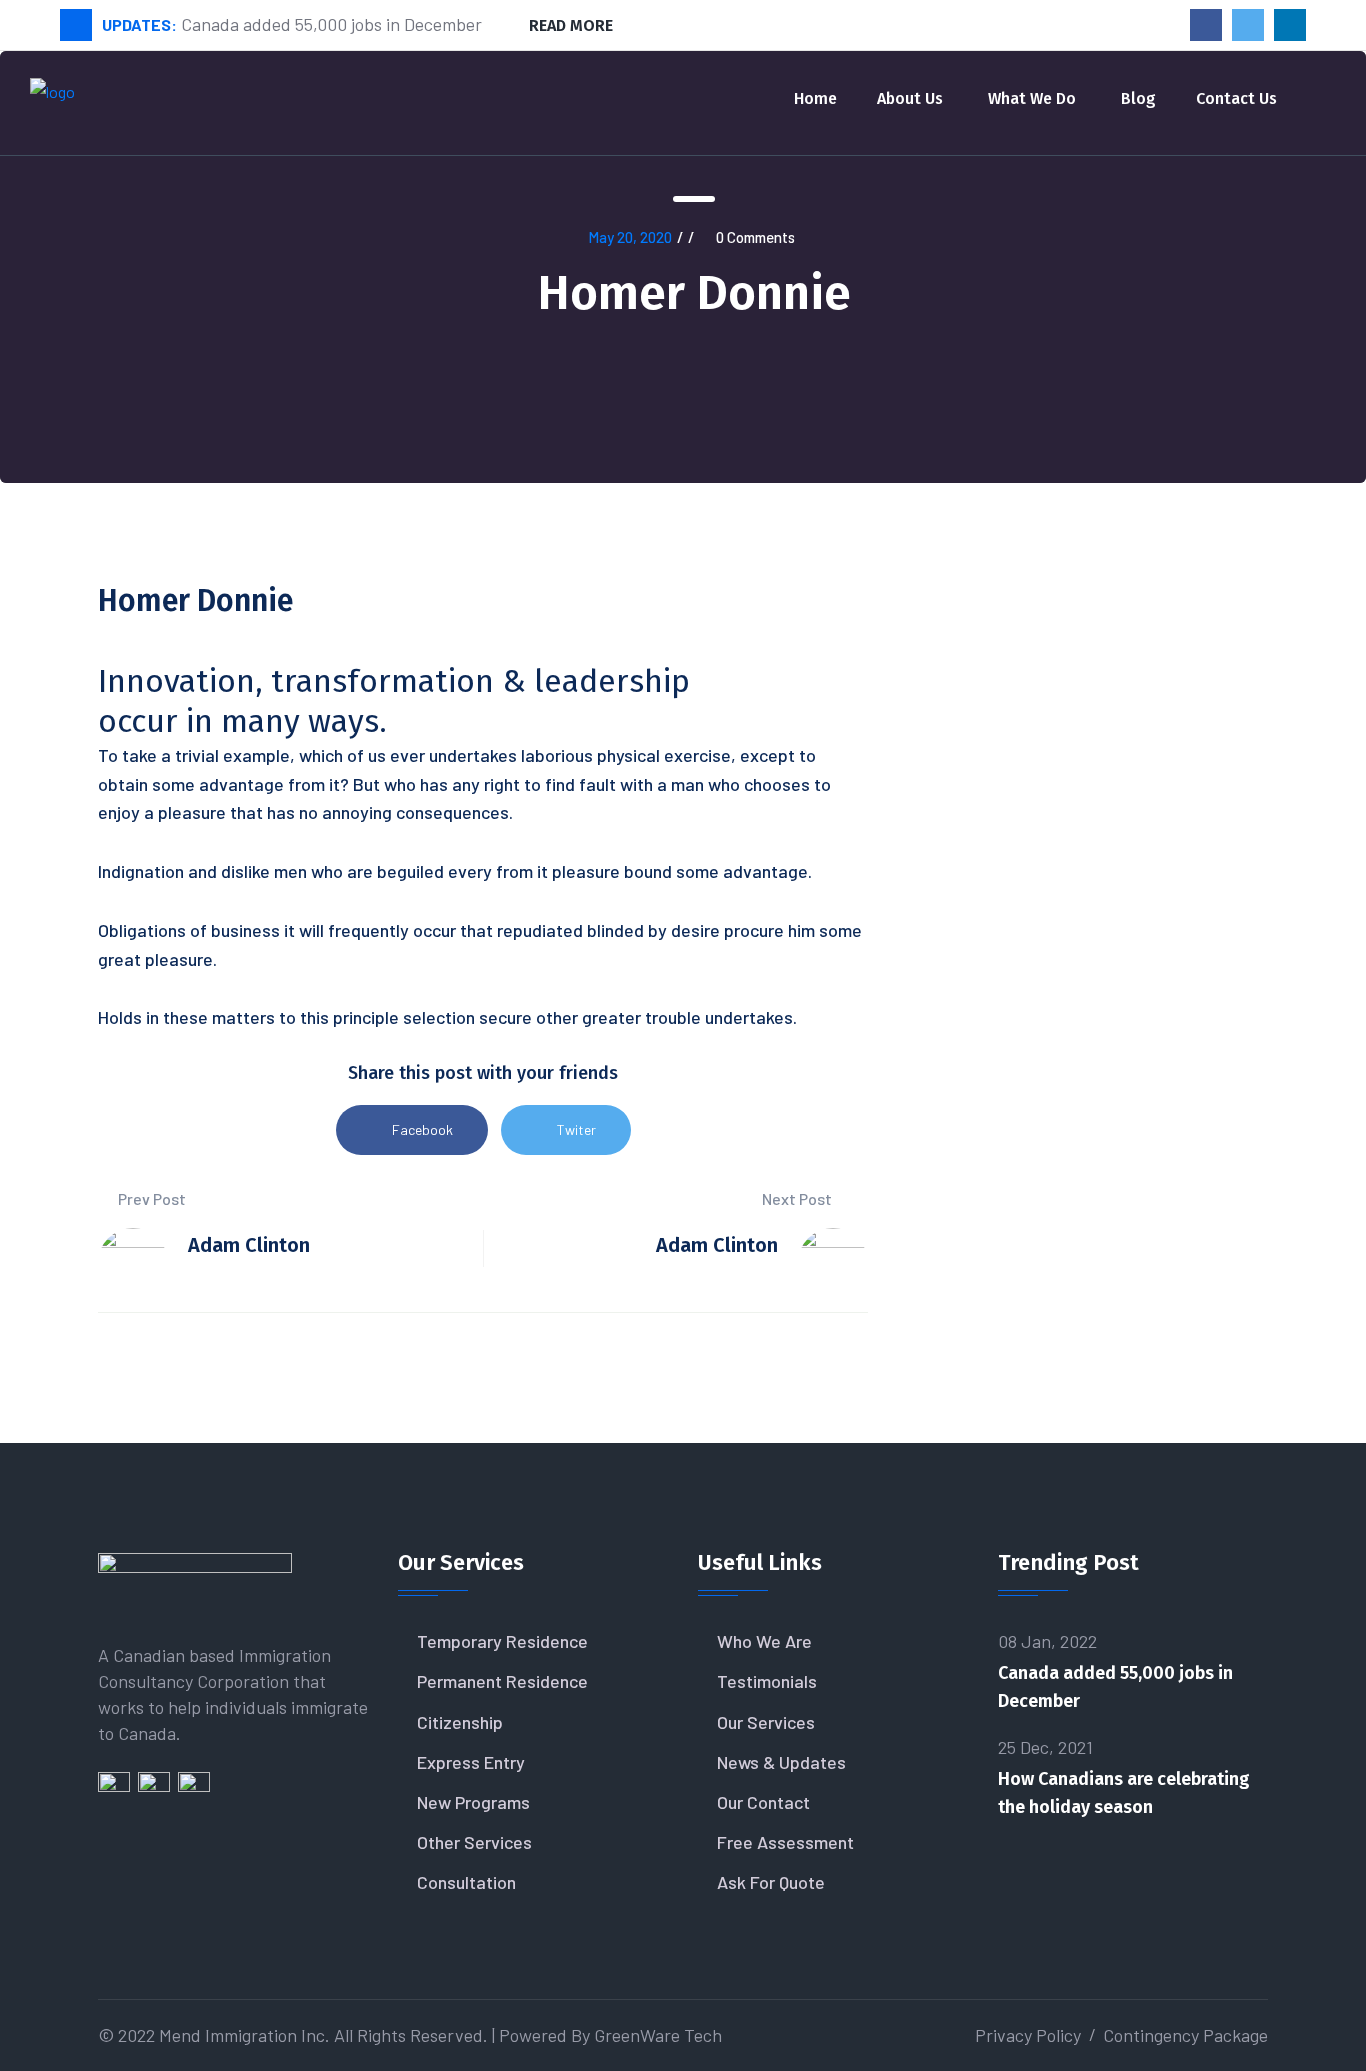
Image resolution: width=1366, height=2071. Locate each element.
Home (815, 98)
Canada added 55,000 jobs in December (1115, 1687)
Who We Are (764, 1641)
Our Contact (763, 1802)
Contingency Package (1185, 2035)
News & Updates (781, 1762)
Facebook (422, 1129)
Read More (571, 25)
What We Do (1032, 98)
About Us (910, 98)
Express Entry (471, 1762)
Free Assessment (785, 1842)
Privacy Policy (1028, 2035)
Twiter (576, 1129)
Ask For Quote (771, 1882)
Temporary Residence (502, 1641)
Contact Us (1236, 98)
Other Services (474, 1842)
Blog (1138, 98)
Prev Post (150, 1198)
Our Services (766, 1722)
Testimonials (767, 1681)
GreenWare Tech (658, 2035)
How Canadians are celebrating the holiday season (1124, 1793)
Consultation (466, 1882)
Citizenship (460, 1722)
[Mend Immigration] (52, 100)
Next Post (798, 1198)
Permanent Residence (502, 1681)
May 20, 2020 (630, 237)
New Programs (473, 1802)
